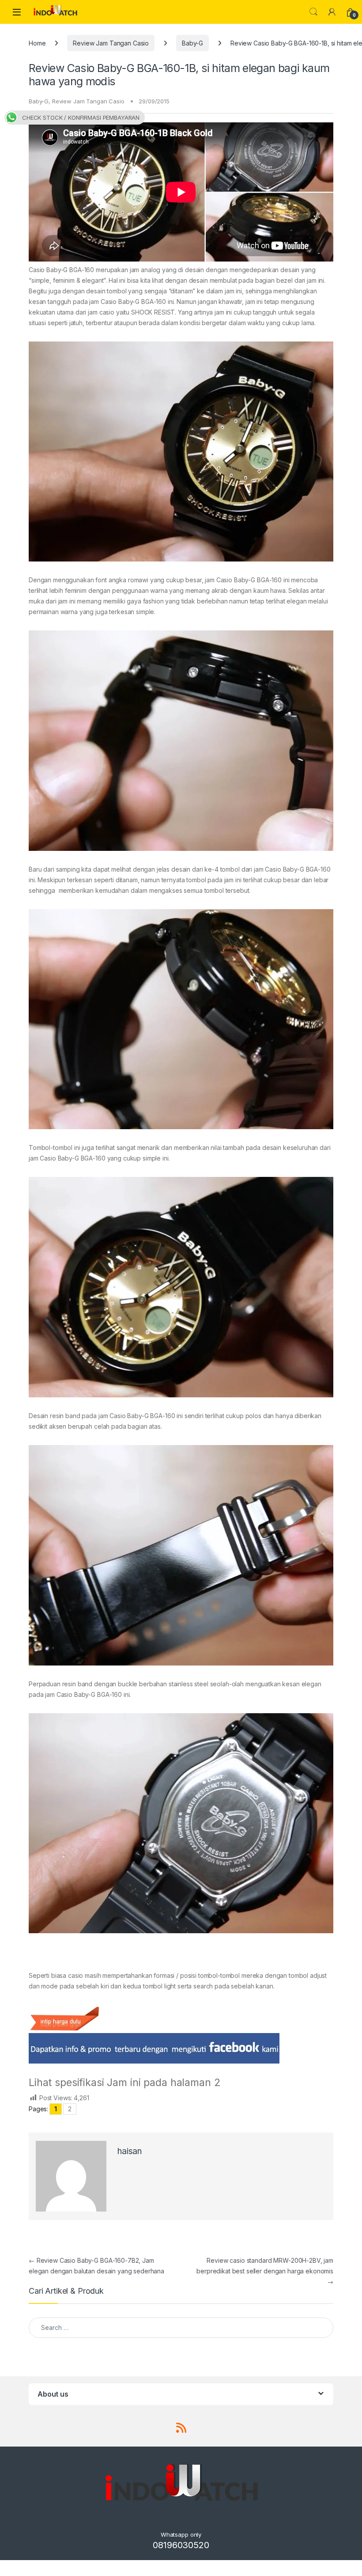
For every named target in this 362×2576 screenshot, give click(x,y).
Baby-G (192, 43)
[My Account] (332, 12)
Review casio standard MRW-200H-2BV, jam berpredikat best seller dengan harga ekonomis (265, 2271)
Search (313, 12)
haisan (130, 2151)
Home (37, 43)
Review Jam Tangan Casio (111, 43)
